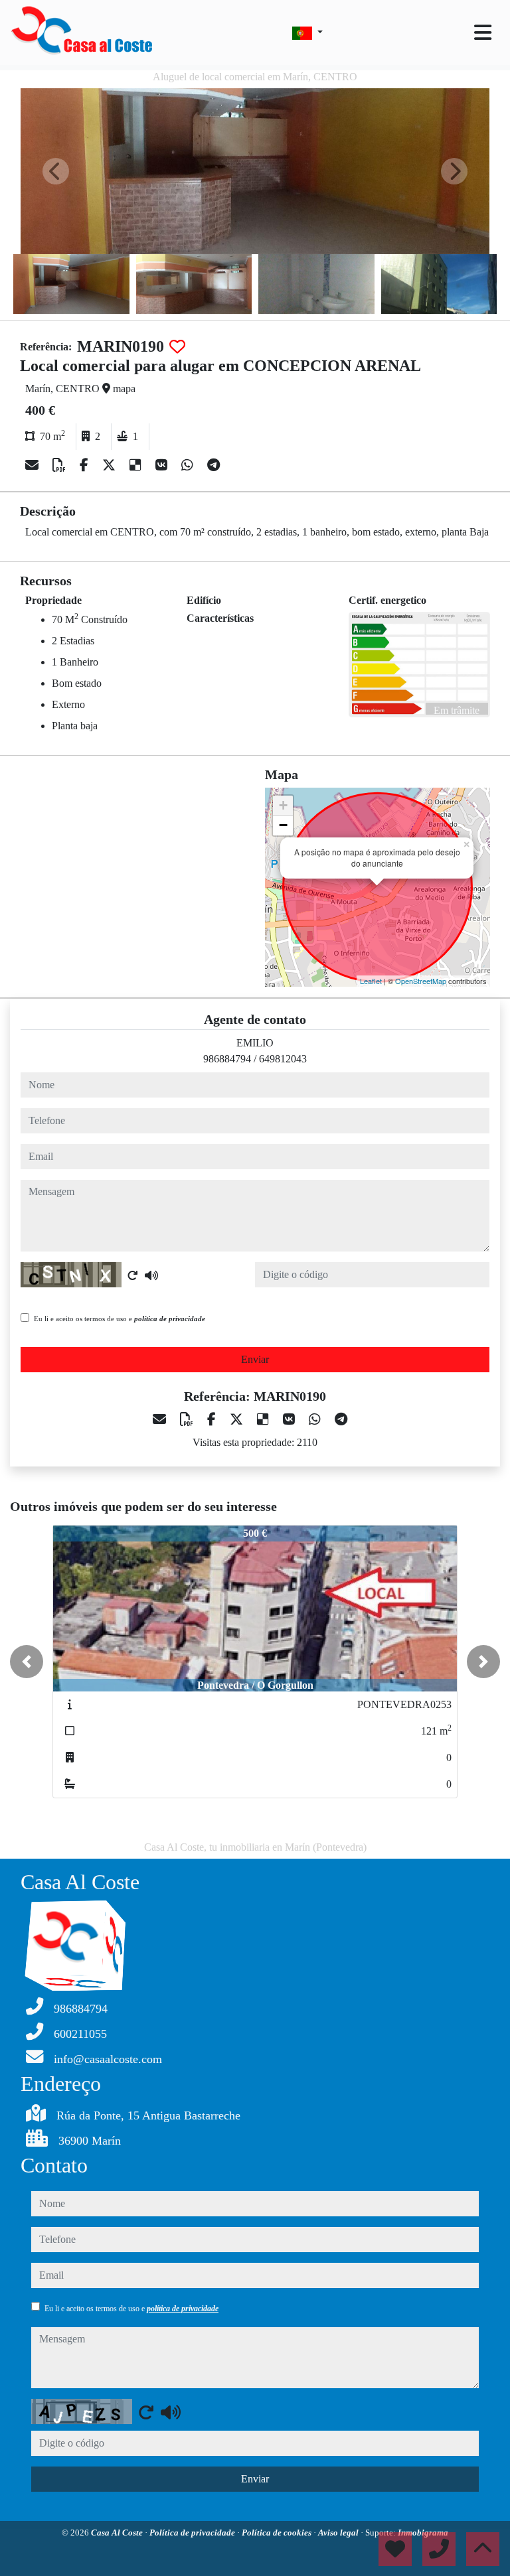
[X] (111, 465)
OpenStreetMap (421, 981)
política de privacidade (170, 1319)
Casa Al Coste (118, 2533)
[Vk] (163, 465)
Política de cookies (278, 2533)
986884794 (227, 1059)
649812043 (283, 1059)
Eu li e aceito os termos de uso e (120, 1319)
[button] (27, 1662)
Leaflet (371, 981)
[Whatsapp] (189, 465)
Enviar (255, 1359)
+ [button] (283, 805)
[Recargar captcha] (133, 1275)
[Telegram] (213, 465)
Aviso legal (339, 2533)
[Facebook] (86, 465)
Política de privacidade (193, 2533)
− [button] (283, 825)
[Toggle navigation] (483, 33)
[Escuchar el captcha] (151, 1275)
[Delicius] (137, 465)
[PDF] (61, 465)
